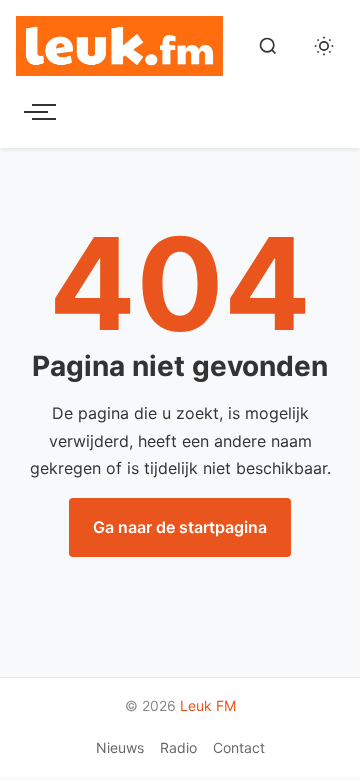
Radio (178, 747)
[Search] (268, 46)
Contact (239, 747)
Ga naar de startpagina (180, 527)
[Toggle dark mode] (324, 46)
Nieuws (120, 747)
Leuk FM (208, 705)
